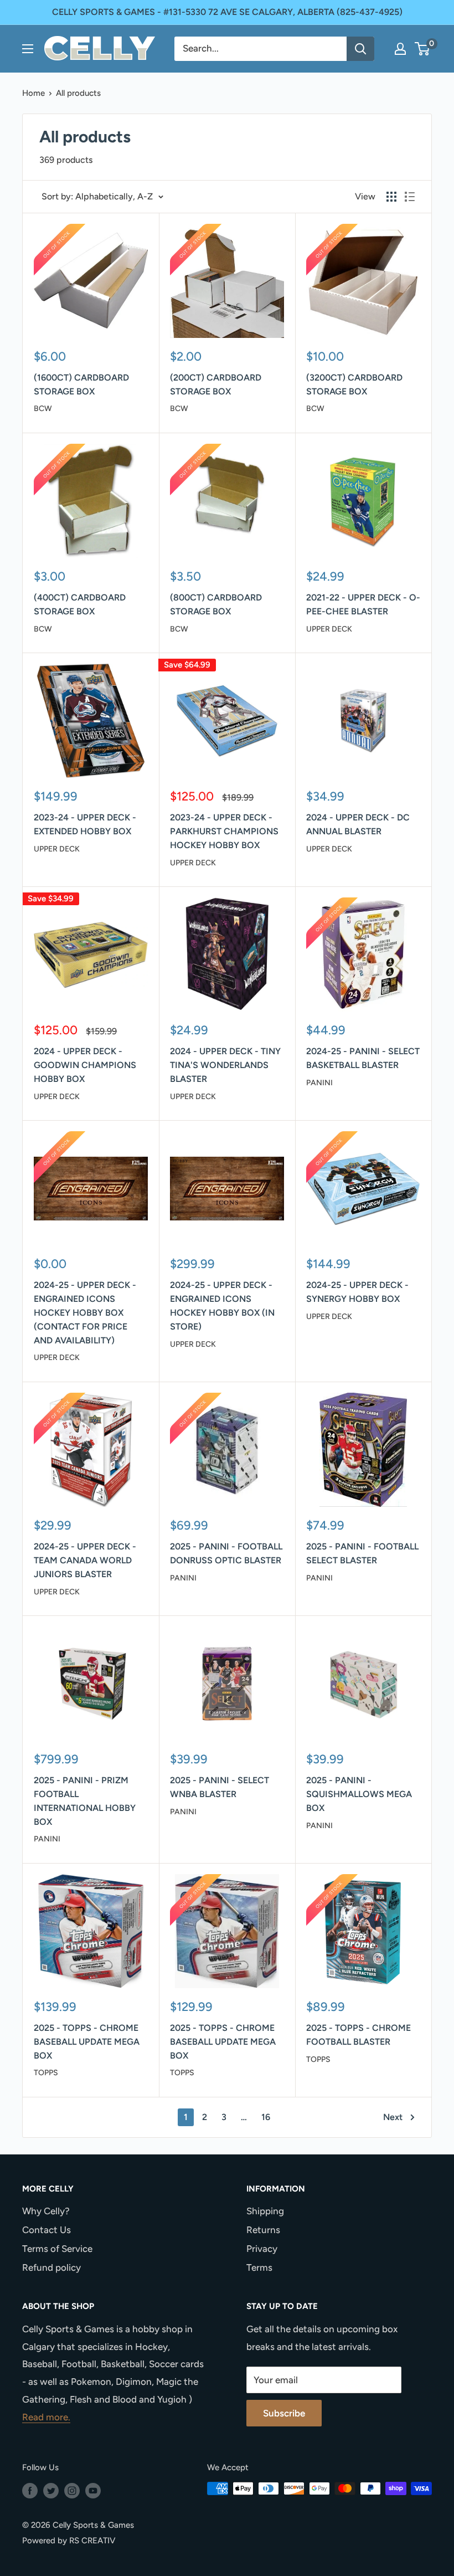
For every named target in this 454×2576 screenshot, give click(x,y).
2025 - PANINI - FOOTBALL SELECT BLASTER (362, 1553)
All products (78, 93)
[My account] (400, 49)
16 (266, 2117)
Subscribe (284, 2413)
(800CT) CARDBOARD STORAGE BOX (216, 604)
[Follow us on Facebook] (30, 2490)
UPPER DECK (329, 629)
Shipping (265, 2211)
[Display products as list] (410, 197)
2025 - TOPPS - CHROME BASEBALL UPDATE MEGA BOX (87, 2042)
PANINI (319, 1083)
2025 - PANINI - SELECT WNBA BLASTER (220, 1787)
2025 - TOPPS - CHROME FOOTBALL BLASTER (358, 2035)
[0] (423, 49)
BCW (43, 409)
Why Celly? (46, 2211)
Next (393, 2117)
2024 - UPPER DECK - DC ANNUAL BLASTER (358, 824)
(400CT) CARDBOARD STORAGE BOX (80, 604)
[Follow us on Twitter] (51, 2490)
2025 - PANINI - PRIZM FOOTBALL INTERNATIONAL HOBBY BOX (85, 1801)
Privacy (262, 2249)
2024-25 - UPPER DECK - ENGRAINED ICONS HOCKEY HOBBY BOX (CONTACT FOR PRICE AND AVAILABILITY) (85, 1312)
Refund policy (51, 2267)
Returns (263, 2230)
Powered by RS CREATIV (69, 2541)
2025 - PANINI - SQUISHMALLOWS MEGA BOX (359, 1794)
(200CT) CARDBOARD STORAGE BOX (216, 384)
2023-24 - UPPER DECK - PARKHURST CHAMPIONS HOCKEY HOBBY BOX (224, 831)
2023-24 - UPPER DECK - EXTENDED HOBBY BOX (85, 824)
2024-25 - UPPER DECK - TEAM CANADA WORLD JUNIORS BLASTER (85, 1560)
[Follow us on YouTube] (93, 2490)
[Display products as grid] (391, 197)
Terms (259, 2267)
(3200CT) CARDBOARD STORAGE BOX (354, 384)
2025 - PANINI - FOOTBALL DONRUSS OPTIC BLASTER (226, 1553)
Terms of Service (57, 2249)
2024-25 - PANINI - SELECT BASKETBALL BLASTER (363, 1058)
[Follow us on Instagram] (72, 2490)
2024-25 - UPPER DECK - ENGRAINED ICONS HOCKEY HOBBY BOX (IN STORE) (222, 1305)
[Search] (360, 49)
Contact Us (47, 2230)
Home (33, 93)
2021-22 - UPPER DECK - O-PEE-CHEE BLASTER (363, 604)
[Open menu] (28, 49)
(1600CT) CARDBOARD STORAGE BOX (81, 384)
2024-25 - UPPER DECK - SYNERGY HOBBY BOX (357, 1292)
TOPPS (46, 2073)
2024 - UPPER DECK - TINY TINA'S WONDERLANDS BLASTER (225, 1065)
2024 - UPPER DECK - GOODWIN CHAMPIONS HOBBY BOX (85, 1065)
